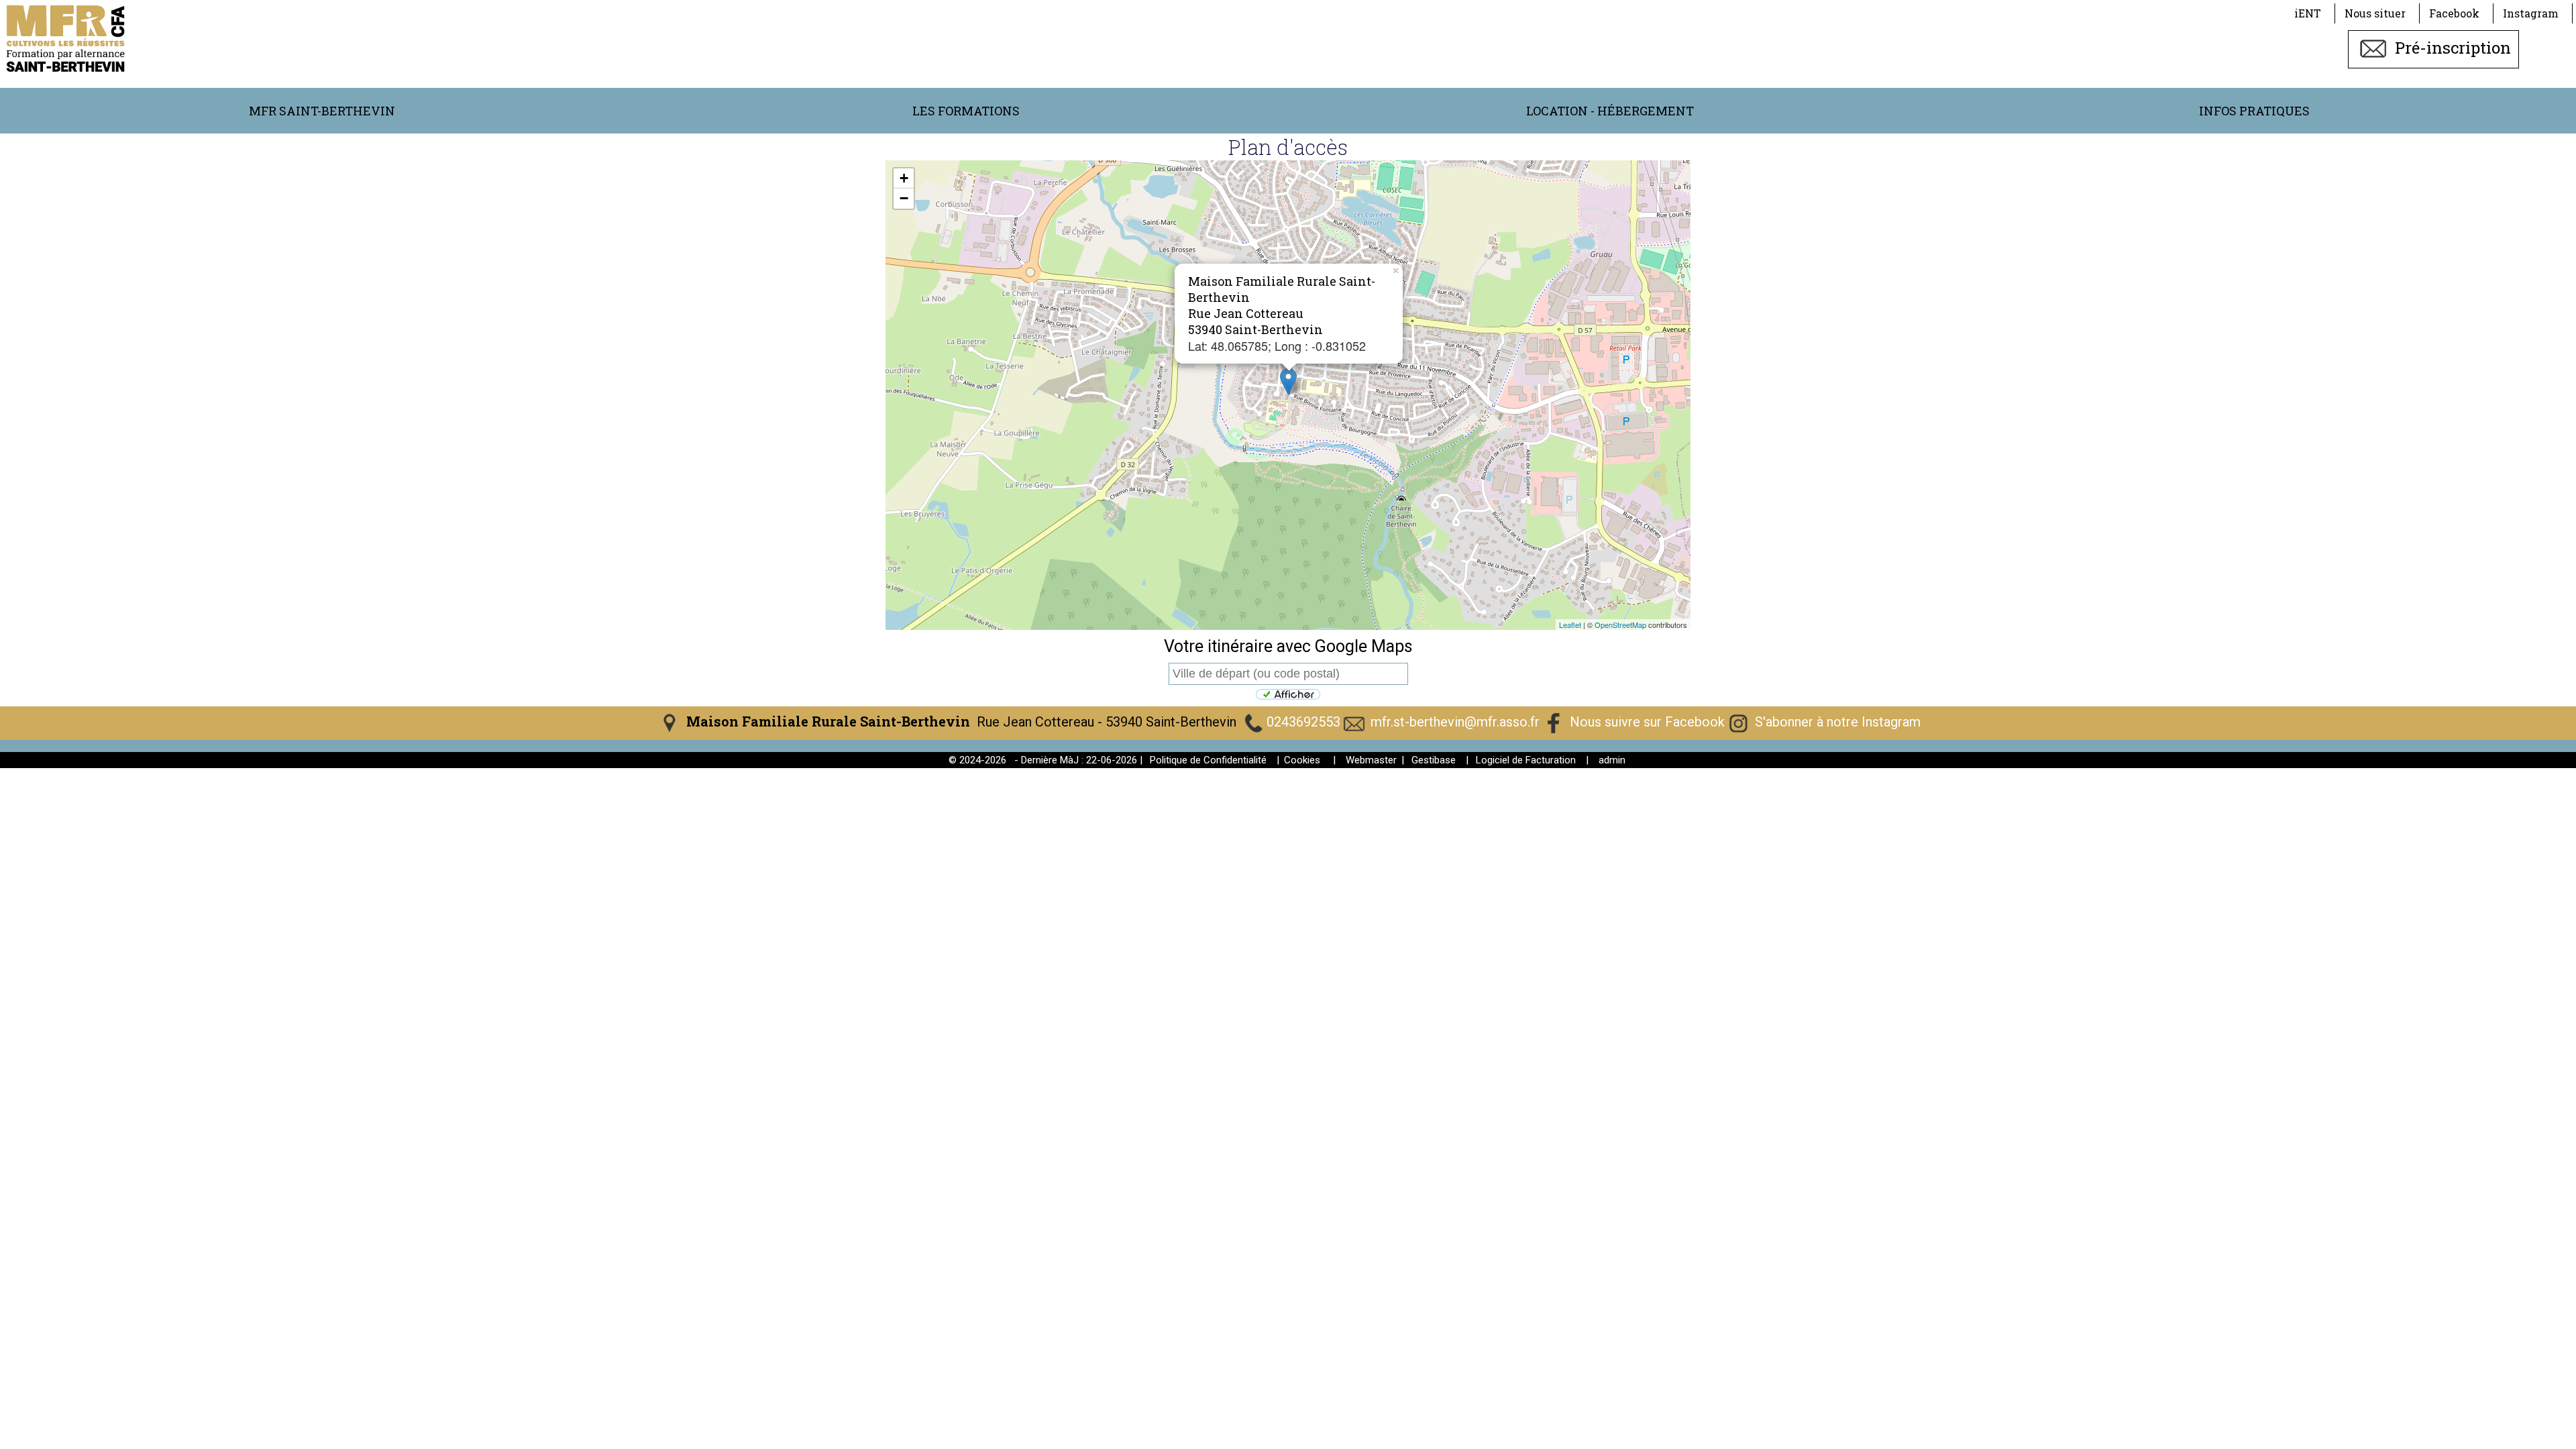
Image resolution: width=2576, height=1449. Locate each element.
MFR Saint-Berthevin (322, 111)
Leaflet (1570, 625)
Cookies (1302, 760)
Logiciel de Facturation (1526, 760)
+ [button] (904, 178)
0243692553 (1303, 722)
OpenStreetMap (1620, 625)
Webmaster (1371, 760)
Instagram (2531, 13)
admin (1612, 760)
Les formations (966, 111)
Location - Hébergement (1610, 111)
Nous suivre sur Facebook (1647, 722)
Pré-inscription (2451, 48)
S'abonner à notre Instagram (1838, 722)
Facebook (2454, 13)
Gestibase (1434, 760)
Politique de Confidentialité (1208, 760)
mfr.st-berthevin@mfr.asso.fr (1455, 722)
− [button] (904, 198)
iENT (2308, 13)
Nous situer (2375, 13)
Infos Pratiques (2254, 111)
